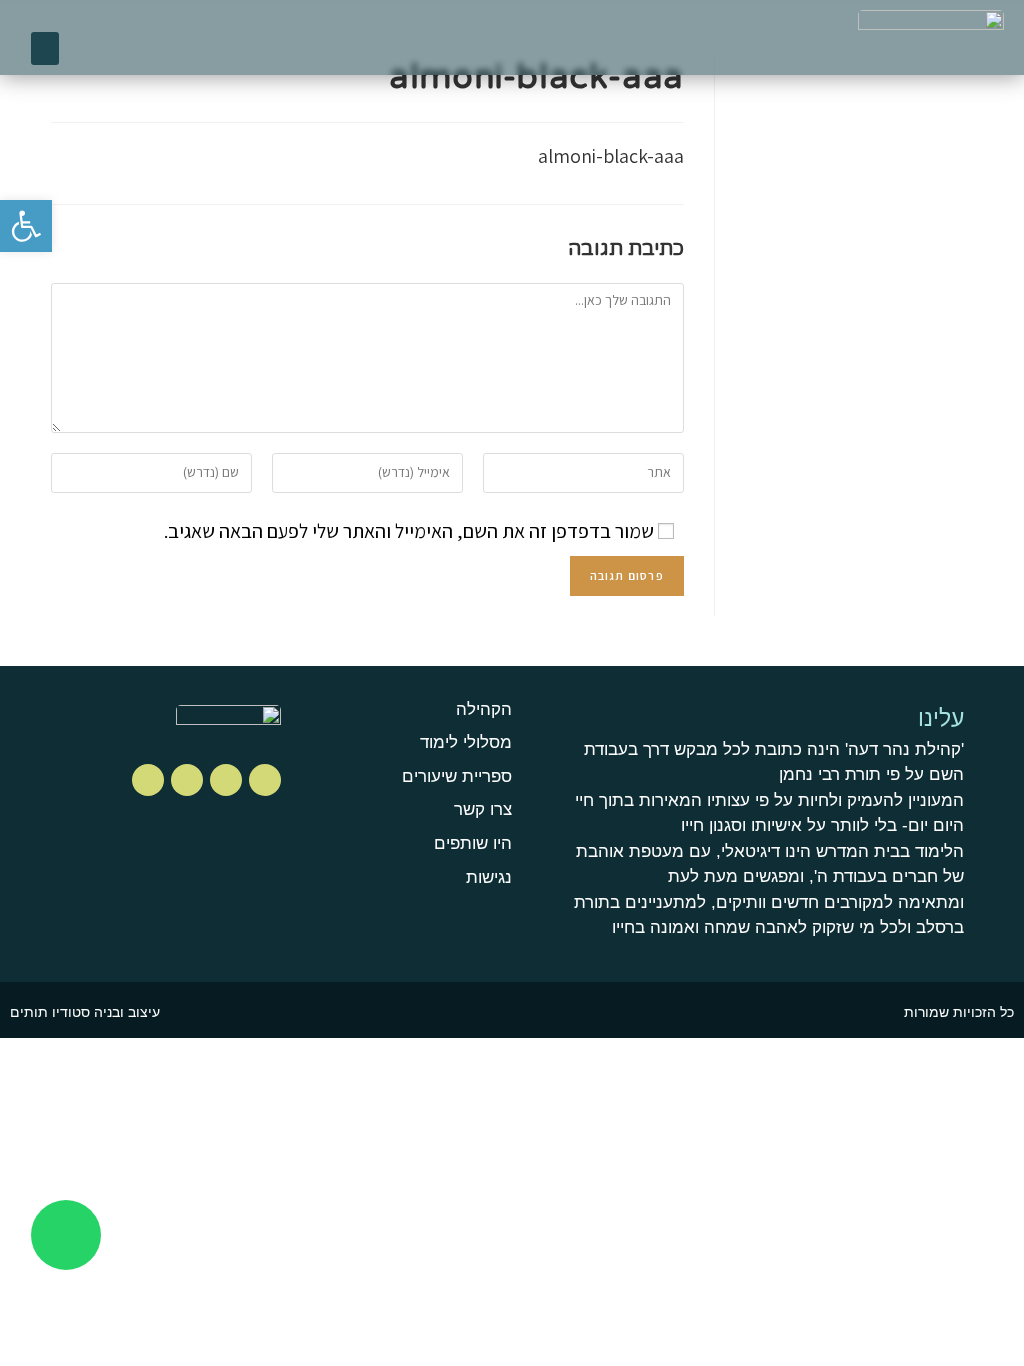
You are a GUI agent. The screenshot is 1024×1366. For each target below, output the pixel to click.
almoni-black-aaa (611, 156)
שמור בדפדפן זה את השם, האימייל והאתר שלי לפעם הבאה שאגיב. (409, 531)
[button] (45, 48)
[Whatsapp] (66, 1235)
